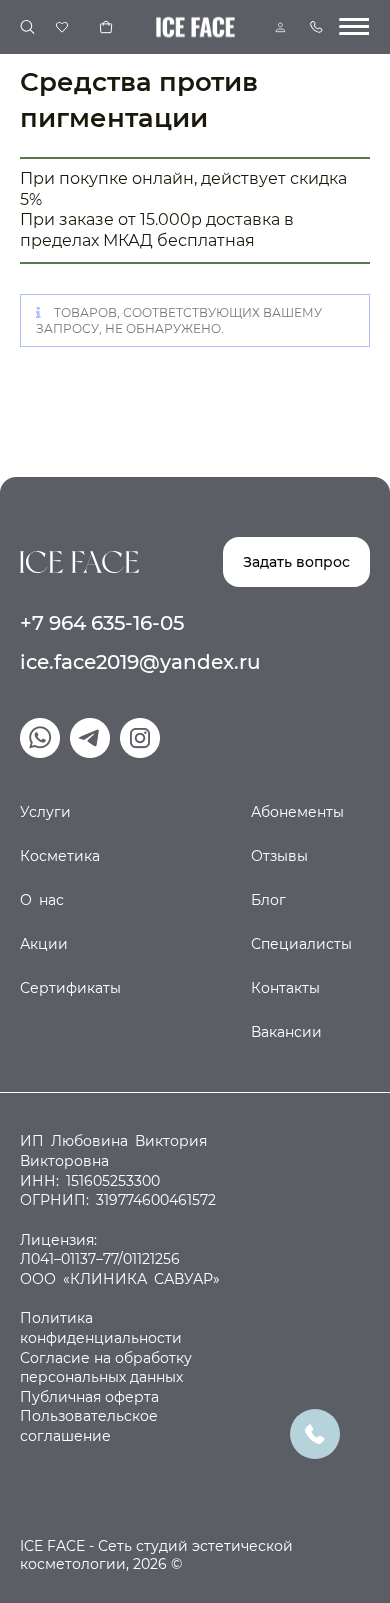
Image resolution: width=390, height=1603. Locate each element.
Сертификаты (70, 988)
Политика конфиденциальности (101, 1328)
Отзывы (279, 856)
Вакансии (286, 1032)
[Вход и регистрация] (280, 27)
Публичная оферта (89, 1397)
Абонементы (297, 812)
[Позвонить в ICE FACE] (315, 1432)
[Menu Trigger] (354, 27)
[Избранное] (62, 27)
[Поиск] (27, 27)
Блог (268, 900)
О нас (42, 900)
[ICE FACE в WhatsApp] (40, 738)
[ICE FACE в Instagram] (140, 738)
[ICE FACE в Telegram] (90, 738)
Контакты (285, 988)
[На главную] (79, 561)
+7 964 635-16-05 (102, 623)
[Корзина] (106, 27)
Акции (44, 944)
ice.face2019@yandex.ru (140, 662)
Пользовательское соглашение (89, 1426)
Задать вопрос (296, 562)
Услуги (45, 812)
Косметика (60, 856)
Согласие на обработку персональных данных (106, 1368)
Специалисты (301, 944)
